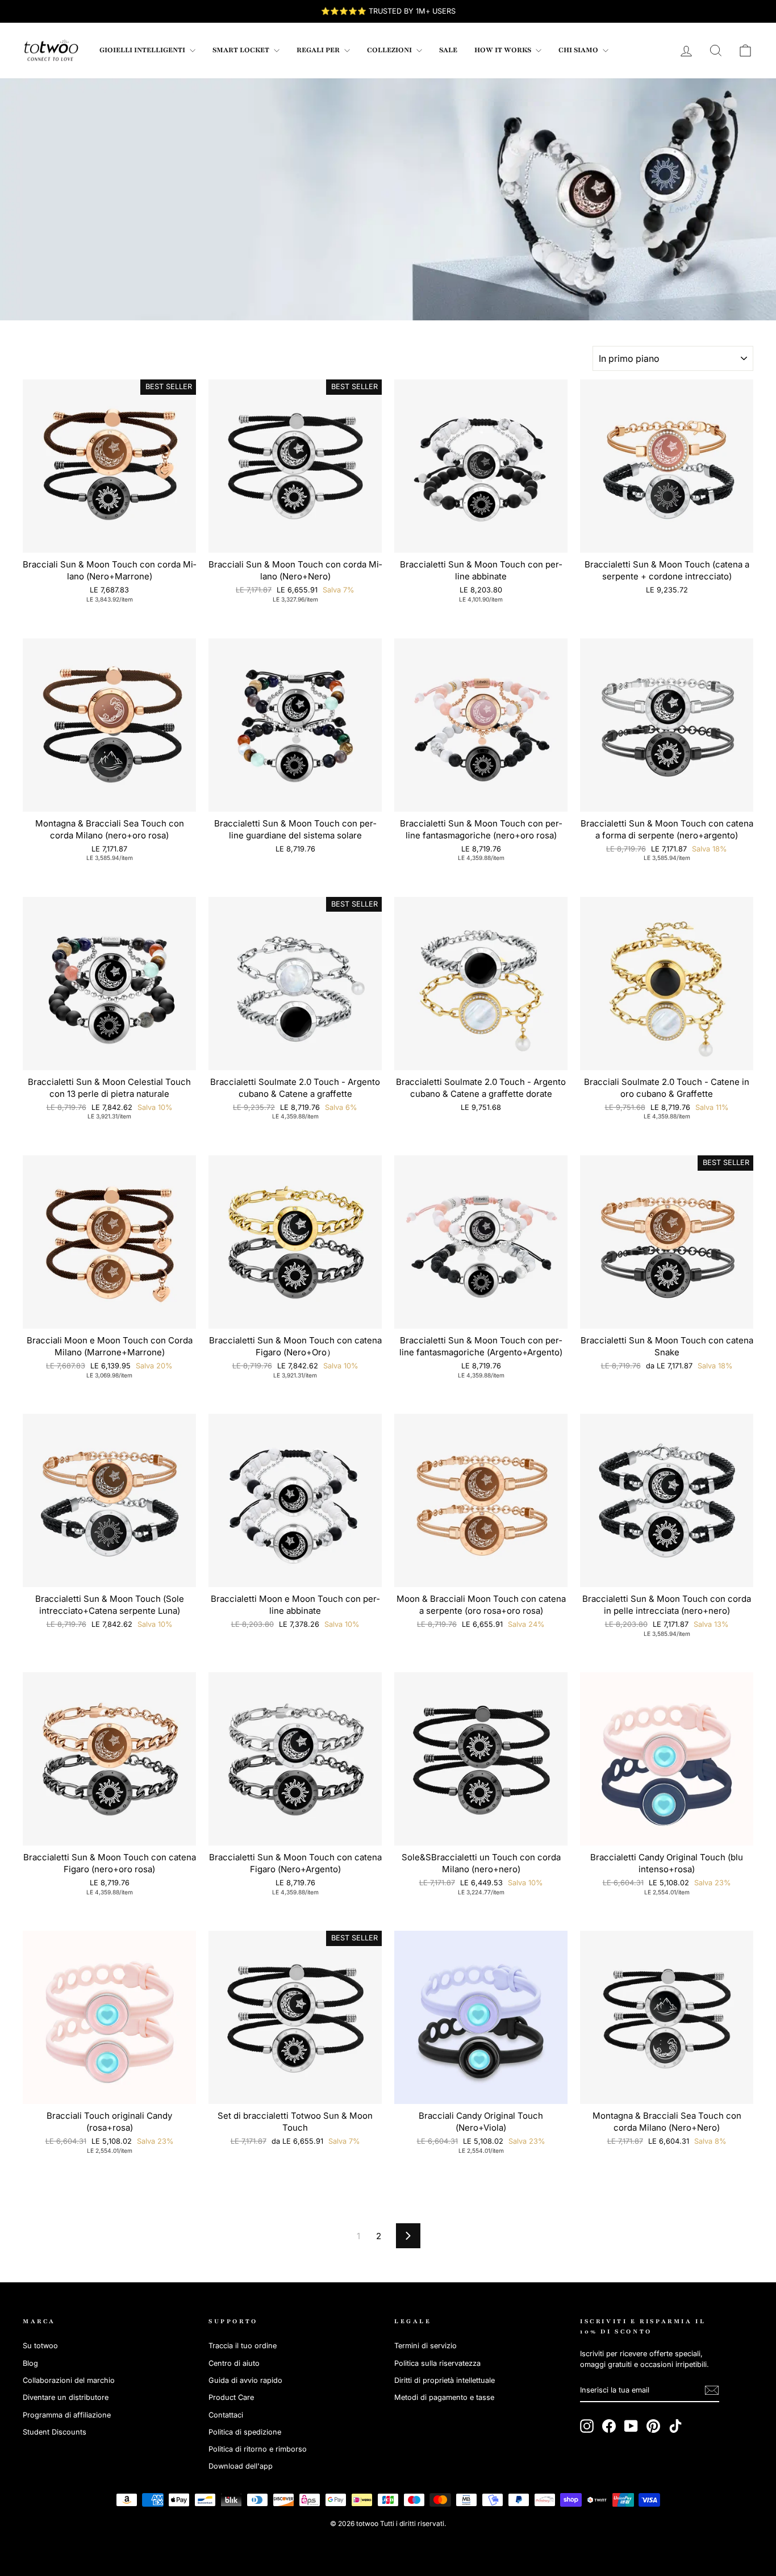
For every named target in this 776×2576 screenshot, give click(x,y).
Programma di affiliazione (67, 2415)
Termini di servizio (425, 2346)
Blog (30, 2363)
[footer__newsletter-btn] (712, 2390)
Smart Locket (242, 50)
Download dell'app (241, 2466)
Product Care (231, 2397)
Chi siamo (579, 50)
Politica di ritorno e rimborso (258, 2449)
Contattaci (226, 2415)
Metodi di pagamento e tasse (444, 2397)
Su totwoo (40, 2346)
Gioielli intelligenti (143, 50)
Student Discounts (55, 2432)
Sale (448, 50)
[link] (51, 51)
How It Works (504, 50)
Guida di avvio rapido (245, 2380)
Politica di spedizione (245, 2432)
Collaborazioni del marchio (69, 2380)
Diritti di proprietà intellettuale (445, 2380)
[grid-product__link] (109, 466)
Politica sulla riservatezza (437, 2363)
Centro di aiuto (234, 2363)
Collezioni (390, 50)
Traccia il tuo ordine (243, 2346)
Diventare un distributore (66, 2397)
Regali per (319, 50)
